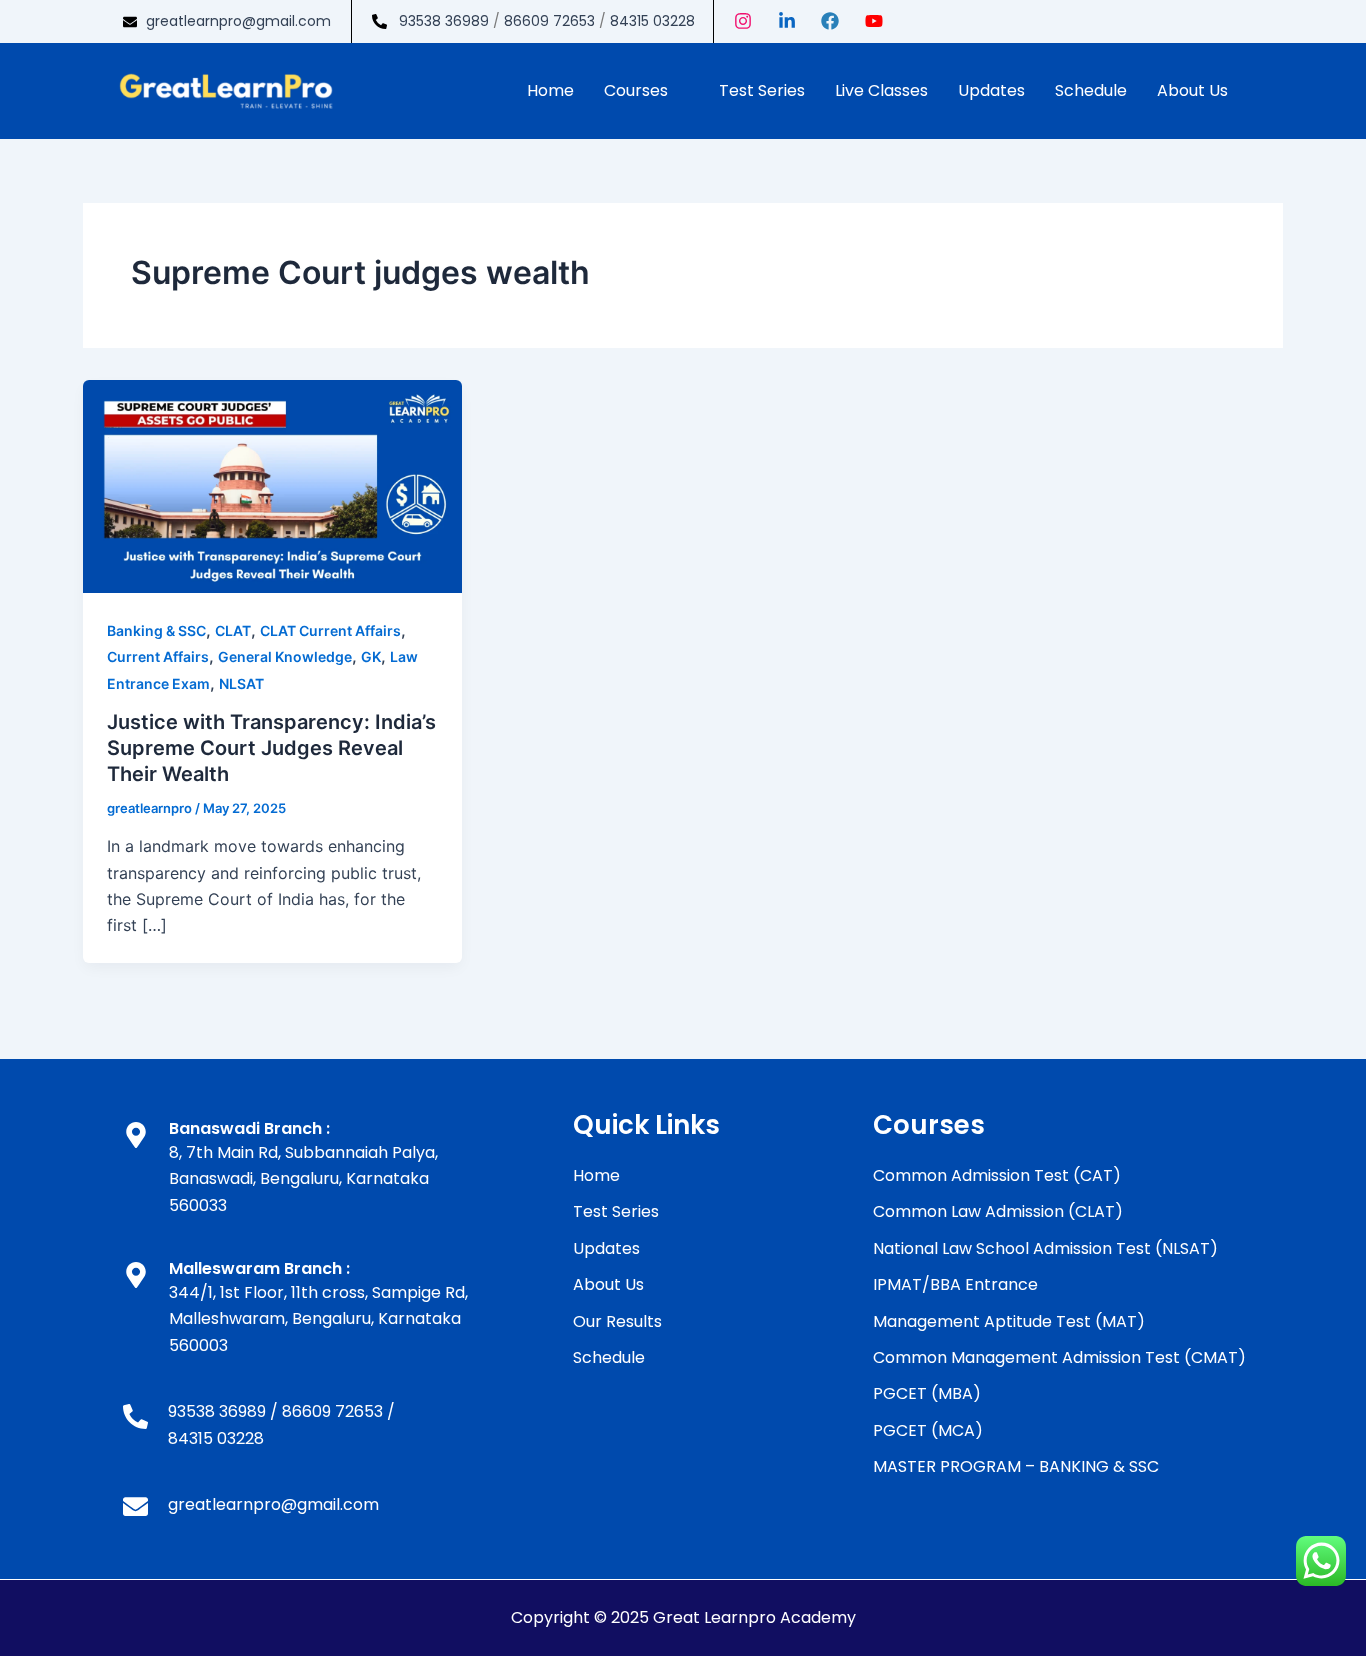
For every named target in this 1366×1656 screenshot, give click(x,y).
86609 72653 (549, 21)
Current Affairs (158, 656)
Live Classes (881, 90)
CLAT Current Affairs (330, 630)
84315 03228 (652, 21)
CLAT (233, 630)
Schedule (1091, 90)
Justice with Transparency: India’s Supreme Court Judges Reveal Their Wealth (271, 748)
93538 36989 (444, 21)
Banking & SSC (156, 630)
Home (550, 90)
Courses (636, 90)
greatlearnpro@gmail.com (238, 21)
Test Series (762, 90)
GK (371, 656)
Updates (991, 90)
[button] (646, 91)
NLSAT (241, 683)
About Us (1192, 90)
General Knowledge (285, 656)
